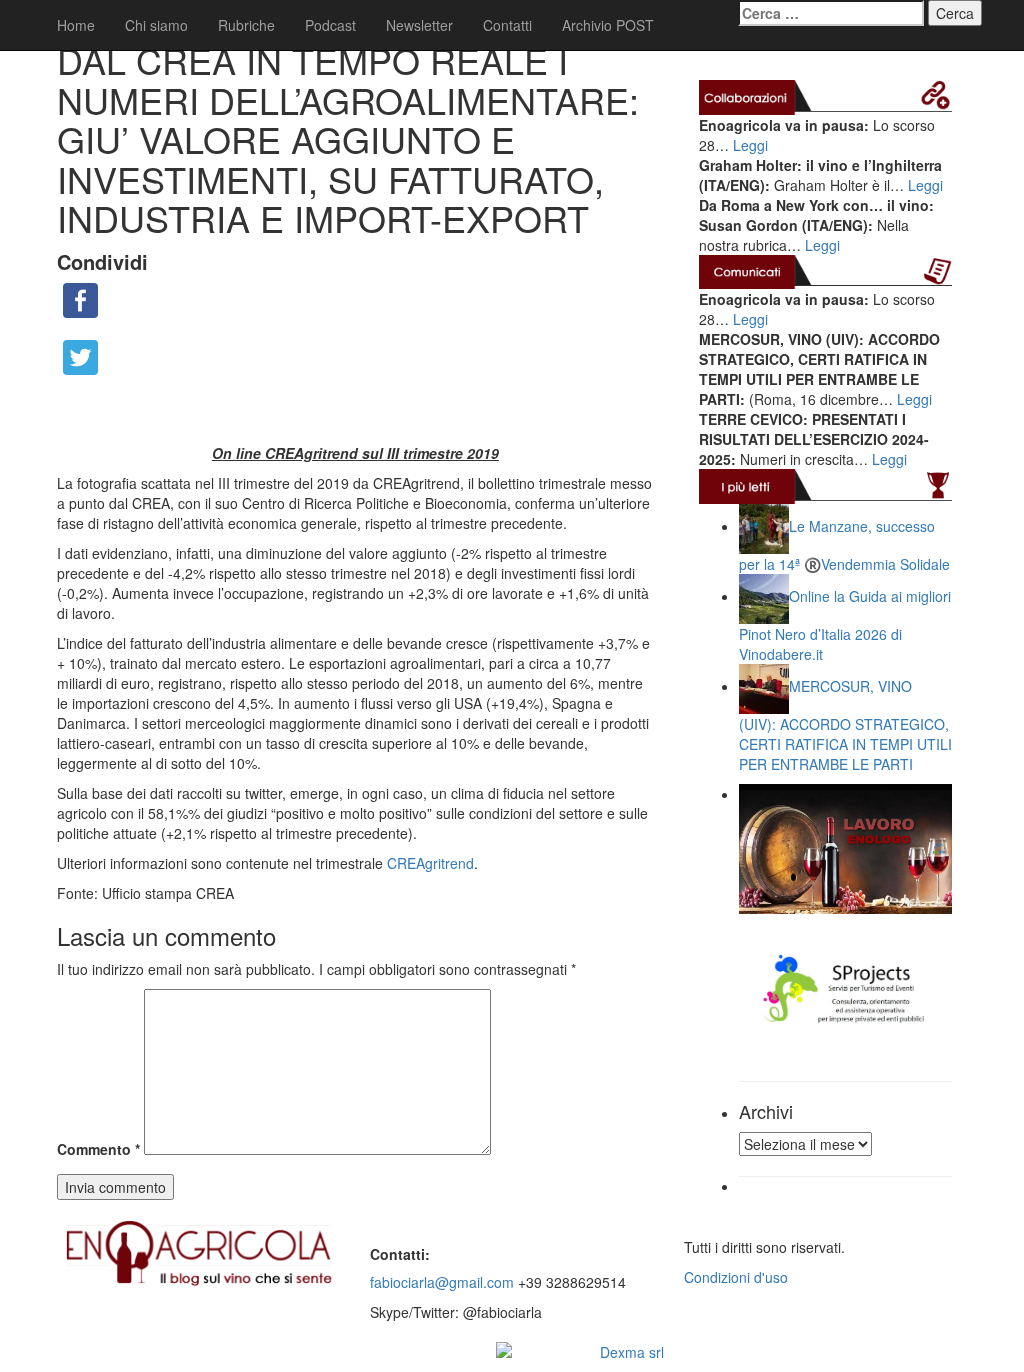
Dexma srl (632, 1352)
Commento (98, 1149)
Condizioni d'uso (736, 1277)
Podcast (330, 25)
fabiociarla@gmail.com (442, 1282)
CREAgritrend (430, 863)
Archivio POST (608, 25)
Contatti (507, 25)
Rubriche (246, 25)
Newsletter (419, 25)
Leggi (750, 145)
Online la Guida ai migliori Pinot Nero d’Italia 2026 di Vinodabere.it (845, 624)
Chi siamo (156, 25)
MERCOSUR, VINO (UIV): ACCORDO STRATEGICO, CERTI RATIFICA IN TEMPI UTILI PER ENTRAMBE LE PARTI (845, 724)
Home (76, 25)
